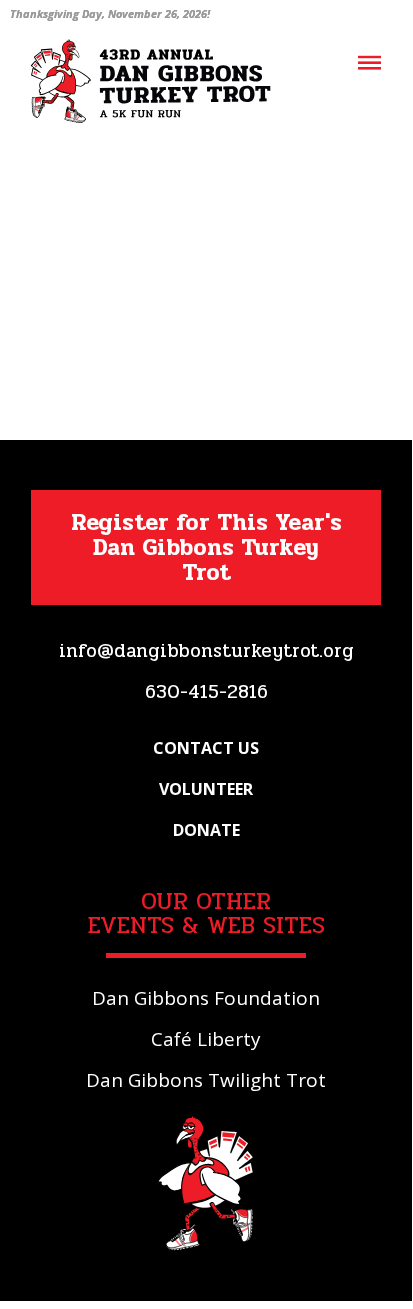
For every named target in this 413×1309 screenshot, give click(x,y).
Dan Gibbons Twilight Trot (206, 1080)
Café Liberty (206, 1039)
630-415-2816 (206, 692)
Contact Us (206, 748)
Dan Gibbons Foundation (206, 998)
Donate (206, 830)
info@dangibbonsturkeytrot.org (206, 651)
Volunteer (206, 789)
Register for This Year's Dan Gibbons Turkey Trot (206, 547)
